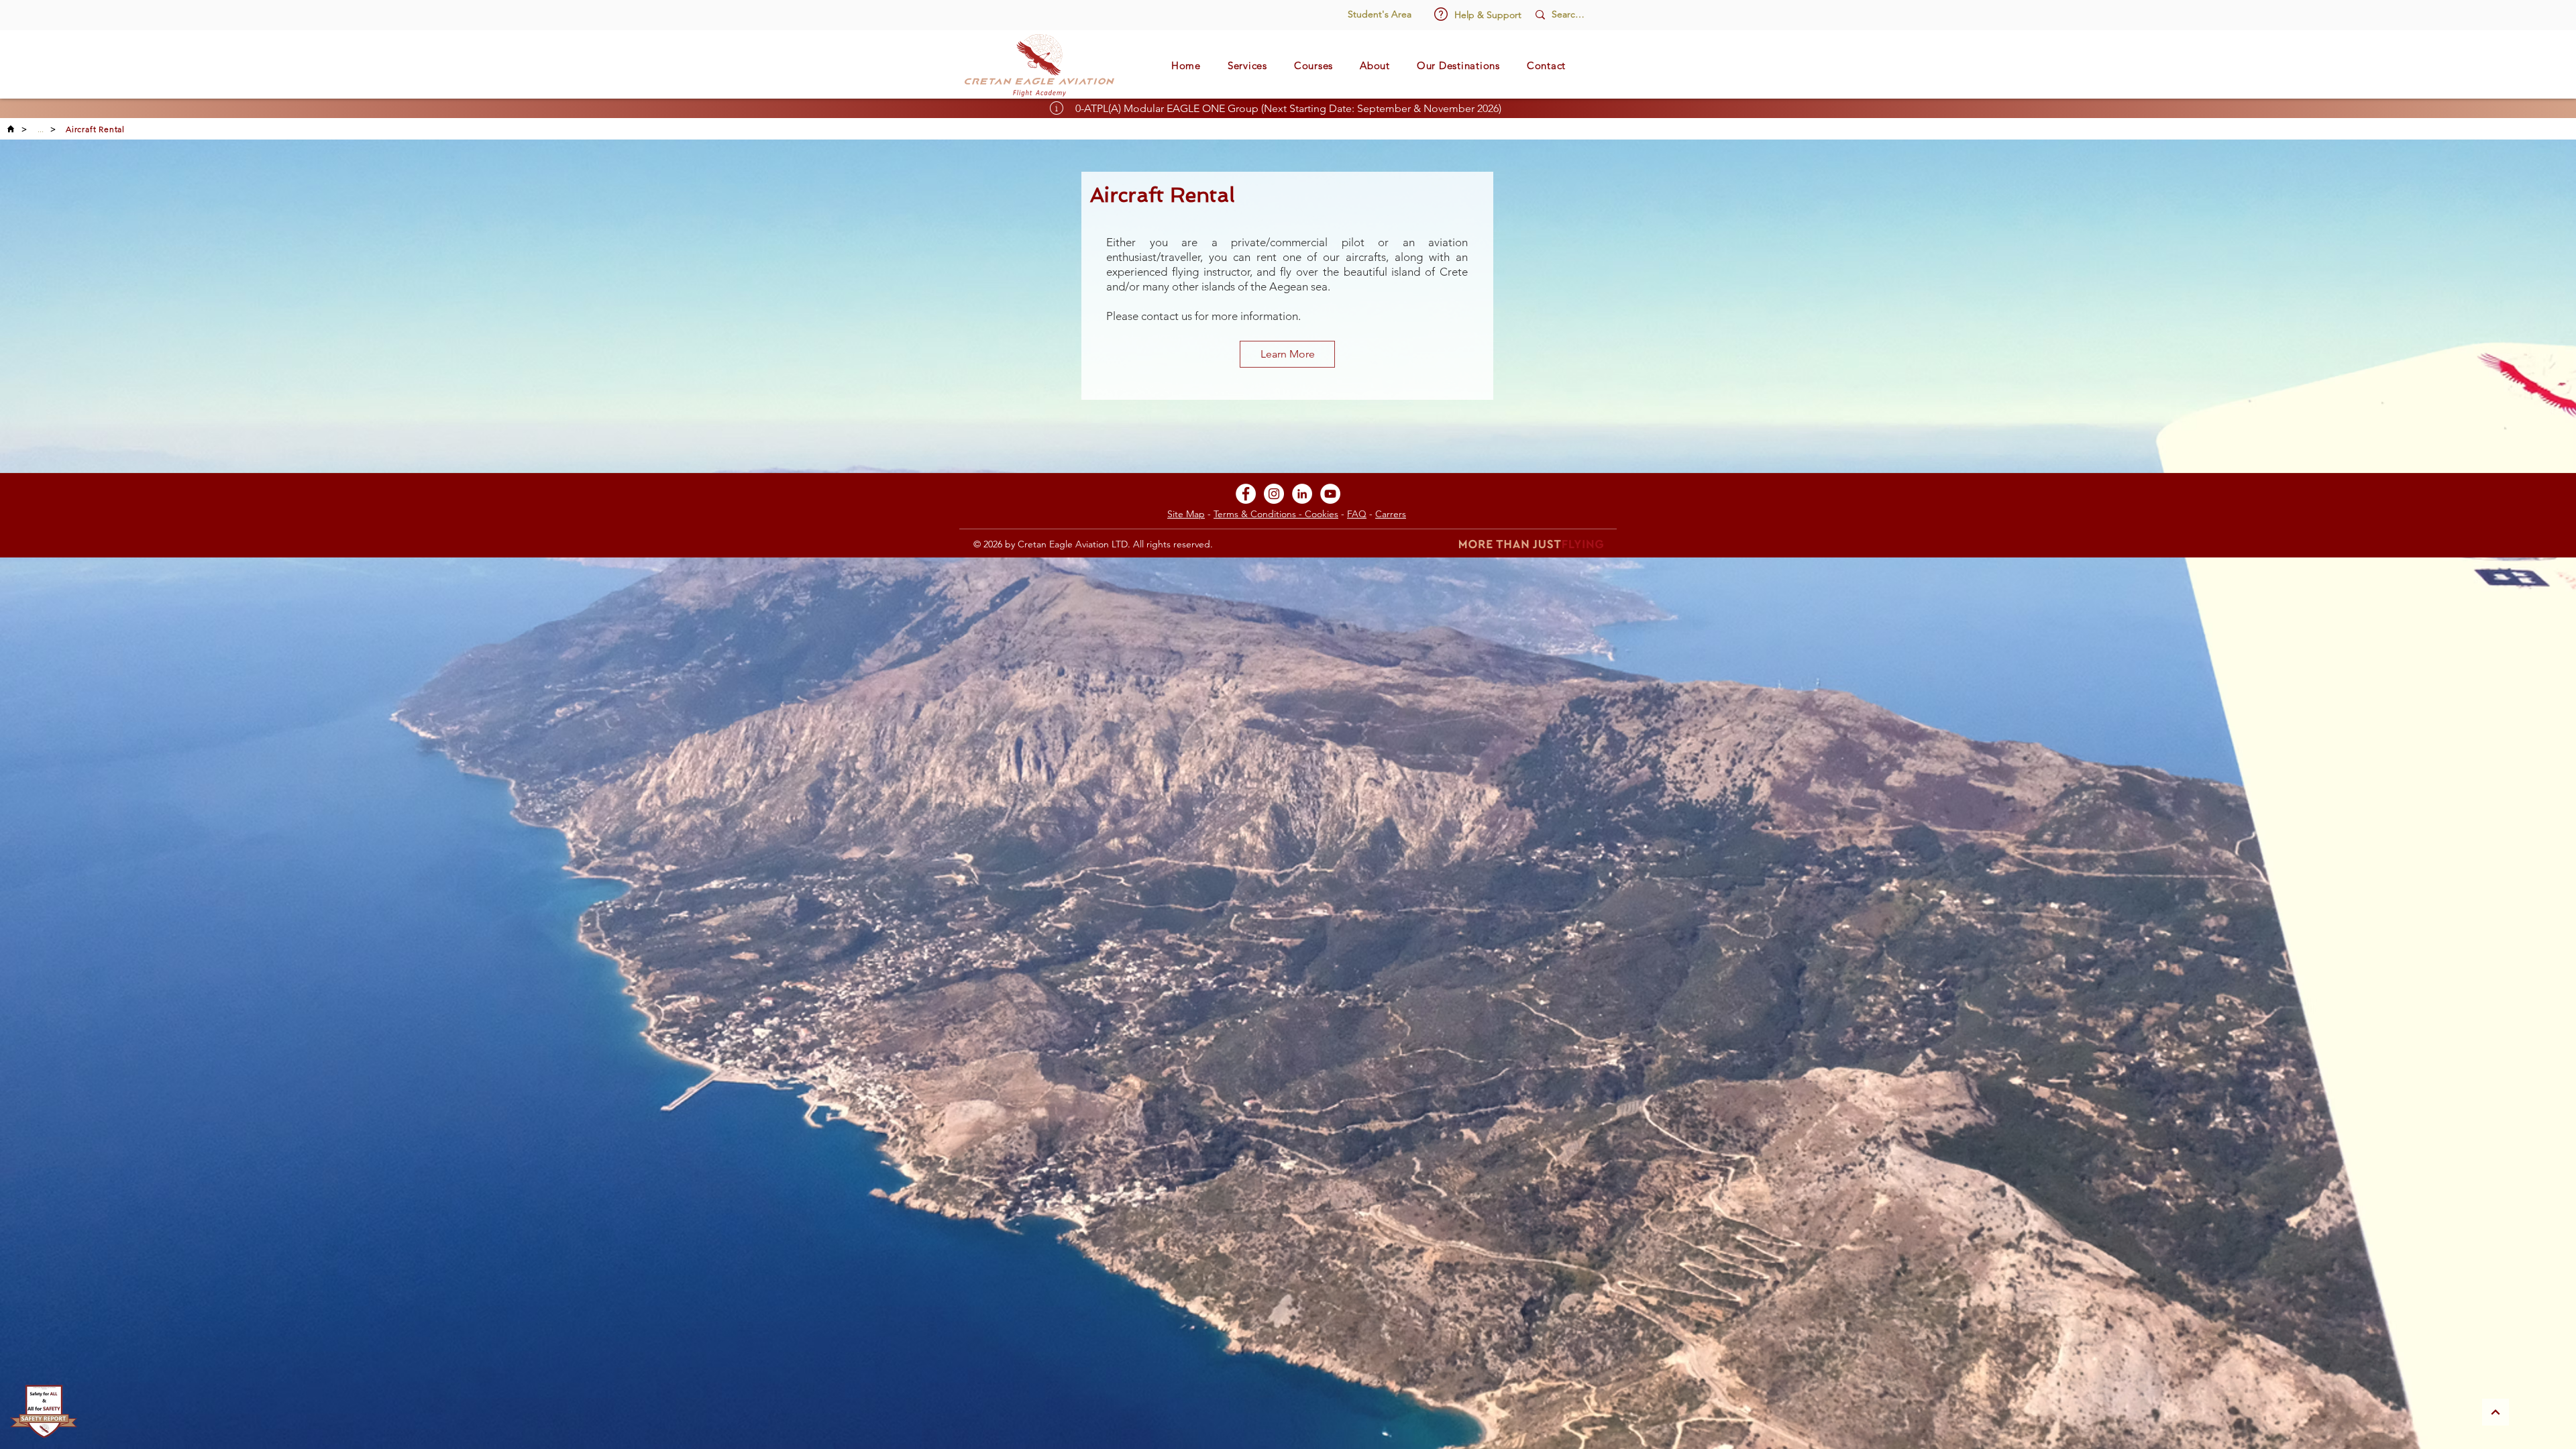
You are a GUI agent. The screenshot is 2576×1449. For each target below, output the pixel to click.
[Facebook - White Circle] (1246, 494)
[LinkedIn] (1302, 494)
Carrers (1391, 514)
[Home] (11, 129)
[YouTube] (1330, 494)
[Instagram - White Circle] (1274, 494)
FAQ (1357, 514)
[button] (1441, 14)
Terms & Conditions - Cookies (1276, 514)
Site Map (1186, 514)
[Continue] (2495, 1412)
